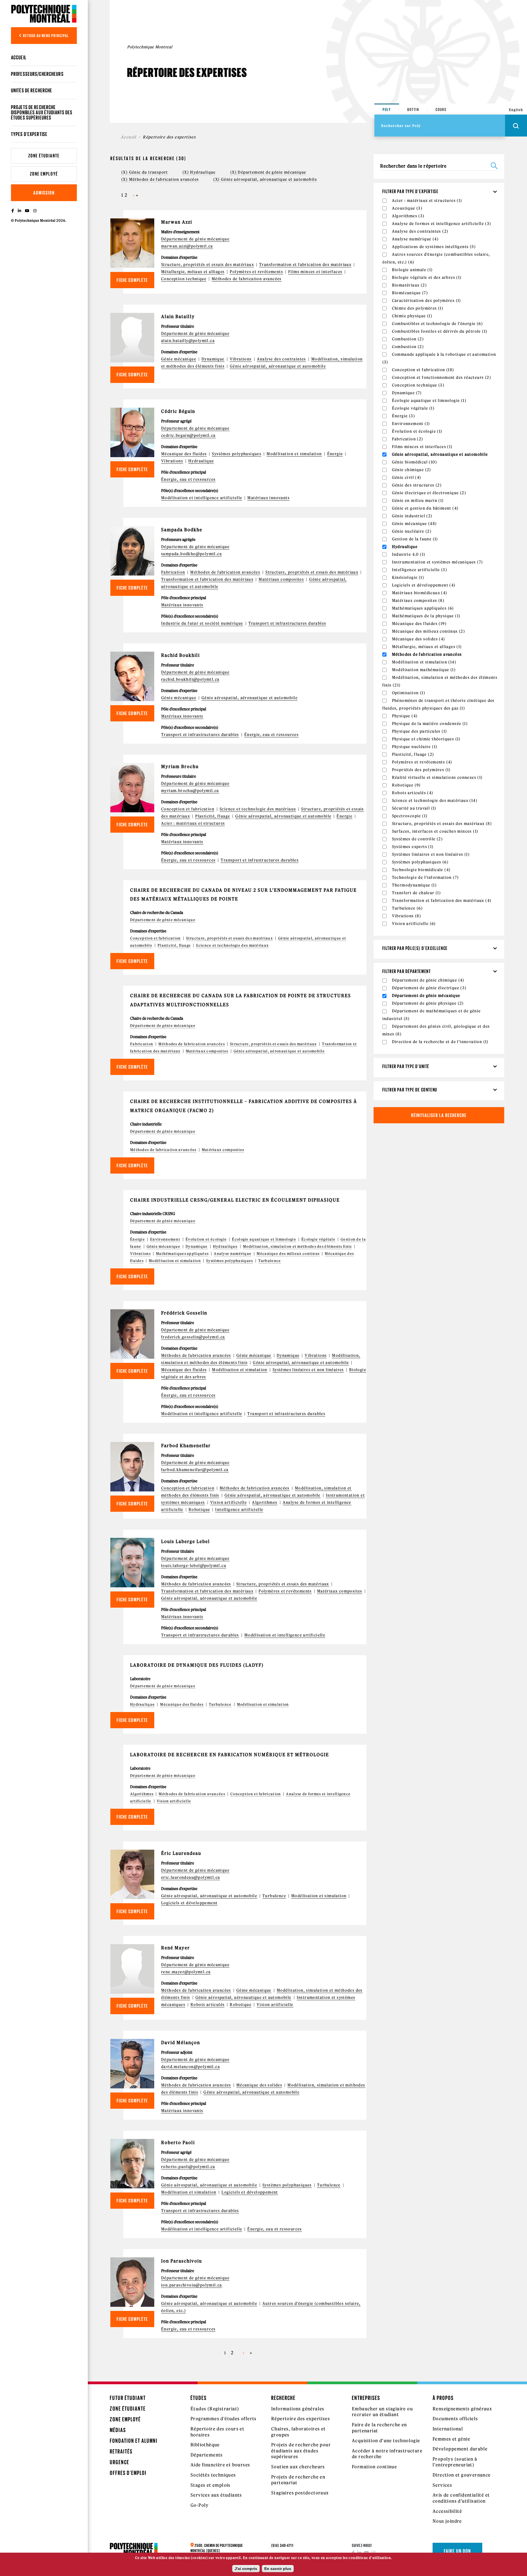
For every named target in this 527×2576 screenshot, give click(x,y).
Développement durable (460, 2449)
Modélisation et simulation (294, 454)
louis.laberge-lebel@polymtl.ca (194, 1566)
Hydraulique (201, 461)
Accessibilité (447, 2511)
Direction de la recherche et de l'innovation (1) (440, 1042)
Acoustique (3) (407, 208)
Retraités (121, 2451)
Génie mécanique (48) (414, 524)
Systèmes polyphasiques (237, 454)
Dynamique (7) (407, 393)
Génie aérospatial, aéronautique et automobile (278, 366)
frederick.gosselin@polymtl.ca (193, 1337)
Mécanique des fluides (184, 454)
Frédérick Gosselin (184, 1313)
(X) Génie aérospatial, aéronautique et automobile (265, 179)
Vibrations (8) (407, 916)
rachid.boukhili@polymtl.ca (190, 679)
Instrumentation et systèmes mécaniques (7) (438, 562)
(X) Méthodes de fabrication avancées (160, 179)
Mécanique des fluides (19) (419, 624)
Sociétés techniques (213, 2475)
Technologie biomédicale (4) (421, 870)
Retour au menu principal (46, 36)
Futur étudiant (128, 2398)
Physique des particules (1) (420, 731)
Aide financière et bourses (220, 2465)
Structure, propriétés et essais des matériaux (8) (442, 824)
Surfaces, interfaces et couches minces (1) (435, 831)
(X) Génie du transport (145, 172)
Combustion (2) (408, 339)
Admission (44, 193)
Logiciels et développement (189, 1903)
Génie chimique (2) (412, 470)
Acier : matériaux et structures (193, 823)
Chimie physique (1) (412, 316)
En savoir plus (278, 2569)
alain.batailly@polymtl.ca (188, 341)
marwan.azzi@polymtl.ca (187, 246)
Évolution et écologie (206, 1239)
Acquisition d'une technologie (386, 2441)
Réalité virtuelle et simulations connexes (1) (437, 777)
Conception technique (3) (418, 385)
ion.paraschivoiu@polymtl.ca (192, 2285)
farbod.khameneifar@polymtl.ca (195, 1470)
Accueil (19, 57)
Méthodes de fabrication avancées (247, 279)
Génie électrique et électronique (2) (429, 493)
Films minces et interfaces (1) (422, 447)
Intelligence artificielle (239, 1510)
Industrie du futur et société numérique (202, 623)
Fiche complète (132, 280)
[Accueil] (44, 14)
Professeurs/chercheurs (37, 74)
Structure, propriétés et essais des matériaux (208, 265)
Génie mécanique (179, 359)
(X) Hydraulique (199, 172)
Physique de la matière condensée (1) (430, 724)
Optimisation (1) (409, 693)
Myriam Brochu (180, 766)
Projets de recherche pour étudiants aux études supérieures (301, 2451)
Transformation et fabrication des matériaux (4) (442, 901)
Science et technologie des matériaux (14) (435, 801)
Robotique (199, 1510)
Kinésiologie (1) (408, 577)
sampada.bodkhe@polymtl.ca (191, 554)
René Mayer (176, 1948)
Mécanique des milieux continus (288, 1254)
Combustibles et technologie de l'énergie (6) (438, 324)
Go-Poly (200, 2505)
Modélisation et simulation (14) (424, 662)
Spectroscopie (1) (410, 816)
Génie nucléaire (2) (412, 531)
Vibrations (241, 359)
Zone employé (44, 174)
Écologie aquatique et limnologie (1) (429, 401)
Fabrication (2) (408, 439)
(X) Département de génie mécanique (268, 172)
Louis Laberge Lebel (186, 1541)
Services (442, 2485)
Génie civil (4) (407, 477)
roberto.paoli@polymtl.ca (188, 2167)
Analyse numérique (233, 1254)
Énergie (335, 454)
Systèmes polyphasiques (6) (420, 862)
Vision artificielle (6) (414, 924)
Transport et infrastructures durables (287, 623)
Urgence (120, 2462)
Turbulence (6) (407, 908)
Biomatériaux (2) (409, 285)
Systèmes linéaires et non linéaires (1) (431, 854)
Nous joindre (447, 2521)
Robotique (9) (406, 785)
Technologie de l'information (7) (425, 877)
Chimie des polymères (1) (418, 308)
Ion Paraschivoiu (182, 2261)
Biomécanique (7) (410, 293)
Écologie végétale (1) (413, 408)
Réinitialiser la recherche (439, 1115)
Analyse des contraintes (281, 359)
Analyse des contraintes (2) (420, 231)
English (516, 110)
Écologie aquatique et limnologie (264, 1239)
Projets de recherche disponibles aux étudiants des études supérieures (42, 112)
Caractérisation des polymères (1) (427, 301)
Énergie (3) (403, 416)
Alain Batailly (178, 316)
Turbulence (270, 1261)
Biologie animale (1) (412, 270)
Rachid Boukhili (180, 655)
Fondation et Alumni (134, 2441)
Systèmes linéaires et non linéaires (308, 1370)
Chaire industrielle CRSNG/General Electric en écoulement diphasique (235, 1200)
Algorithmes (265, 1502)
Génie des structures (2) (417, 485)
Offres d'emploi (128, 2473)
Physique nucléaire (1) (415, 747)
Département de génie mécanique (195, 239)
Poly (387, 109)
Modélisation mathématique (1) (424, 670)
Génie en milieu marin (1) (418, 501)
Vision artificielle (229, 1502)
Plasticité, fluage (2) (413, 754)
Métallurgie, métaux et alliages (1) (427, 647)
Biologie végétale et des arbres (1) (427, 277)
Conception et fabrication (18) (423, 370)
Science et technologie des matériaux (258, 809)
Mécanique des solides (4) (419, 639)
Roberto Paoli (178, 2143)
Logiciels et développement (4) (424, 585)
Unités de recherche (32, 90)
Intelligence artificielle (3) (420, 570)
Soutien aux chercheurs (298, 2467)
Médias (118, 2430)
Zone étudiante (44, 156)
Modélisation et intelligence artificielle (202, 498)
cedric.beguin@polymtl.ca (188, 435)
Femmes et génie (451, 2439)
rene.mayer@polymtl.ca (186, 1972)
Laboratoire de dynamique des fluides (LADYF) (197, 1665)
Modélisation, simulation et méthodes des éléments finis (297, 1247)
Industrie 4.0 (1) (409, 554)
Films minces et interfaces (315, 272)
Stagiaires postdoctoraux (300, 2493)
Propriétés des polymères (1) (421, 770)
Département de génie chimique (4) (428, 980)
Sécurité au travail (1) (414, 808)
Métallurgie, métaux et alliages (193, 272)
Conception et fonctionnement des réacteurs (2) (441, 377)
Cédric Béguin (178, 411)
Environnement (165, 1239)
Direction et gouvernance (462, 2475)
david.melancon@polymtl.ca (190, 2067)
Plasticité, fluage (213, 816)
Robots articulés (208, 2005)
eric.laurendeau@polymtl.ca (190, 1877)
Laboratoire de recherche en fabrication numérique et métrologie (230, 1755)
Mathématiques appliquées (182, 1254)
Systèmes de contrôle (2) (417, 839)
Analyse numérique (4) (415, 239)
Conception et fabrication (188, 809)
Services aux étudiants (216, 2495)
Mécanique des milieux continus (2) (429, 631)
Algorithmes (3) (408, 216)
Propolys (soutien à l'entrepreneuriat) (455, 2462)
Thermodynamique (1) (414, 885)
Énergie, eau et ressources (188, 479)
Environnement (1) (411, 424)
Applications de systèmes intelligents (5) (434, 247)
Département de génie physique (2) (428, 1003)
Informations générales (298, 2409)
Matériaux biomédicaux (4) (420, 593)
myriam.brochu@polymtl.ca (190, 791)
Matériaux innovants (268, 498)
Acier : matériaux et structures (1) (427, 201)
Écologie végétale (318, 1239)
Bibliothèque (205, 2445)
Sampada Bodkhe (182, 530)
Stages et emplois (211, 2485)
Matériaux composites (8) (418, 601)
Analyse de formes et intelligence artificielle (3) (442, 224)
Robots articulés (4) (413, 793)
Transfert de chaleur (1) (417, 893)
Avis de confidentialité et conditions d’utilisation (461, 2498)
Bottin (413, 109)
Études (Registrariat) (215, 2409)
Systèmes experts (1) (413, 847)
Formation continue (374, 2467)
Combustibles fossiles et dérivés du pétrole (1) (440, 331)
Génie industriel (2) (412, 516)
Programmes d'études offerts (224, 2419)
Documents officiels (455, 2419)
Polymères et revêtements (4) (422, 762)
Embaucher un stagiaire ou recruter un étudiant (382, 2412)
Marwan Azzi (177, 222)
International (448, 2429)
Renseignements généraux (462, 2409)
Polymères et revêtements (256, 272)
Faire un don (457, 2551)
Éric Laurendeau (181, 1853)
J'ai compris (246, 2569)
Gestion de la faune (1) (415, 539)
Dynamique (213, 359)
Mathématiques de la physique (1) (426, 616)
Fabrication (173, 572)
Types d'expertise (29, 134)
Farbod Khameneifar (186, 1446)
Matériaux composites (281, 579)
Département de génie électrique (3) (429, 988)
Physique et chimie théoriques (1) (426, 739)
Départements (207, 2455)
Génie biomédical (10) (414, 462)
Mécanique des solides (259, 2085)
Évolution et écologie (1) (417, 431)
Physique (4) (405, 716)
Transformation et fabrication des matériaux (305, 265)
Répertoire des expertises (301, 2419)
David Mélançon (181, 2043)
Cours (441, 109)
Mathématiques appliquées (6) (423, 608)
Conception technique (184, 279)
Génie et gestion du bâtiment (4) (425, 508)
